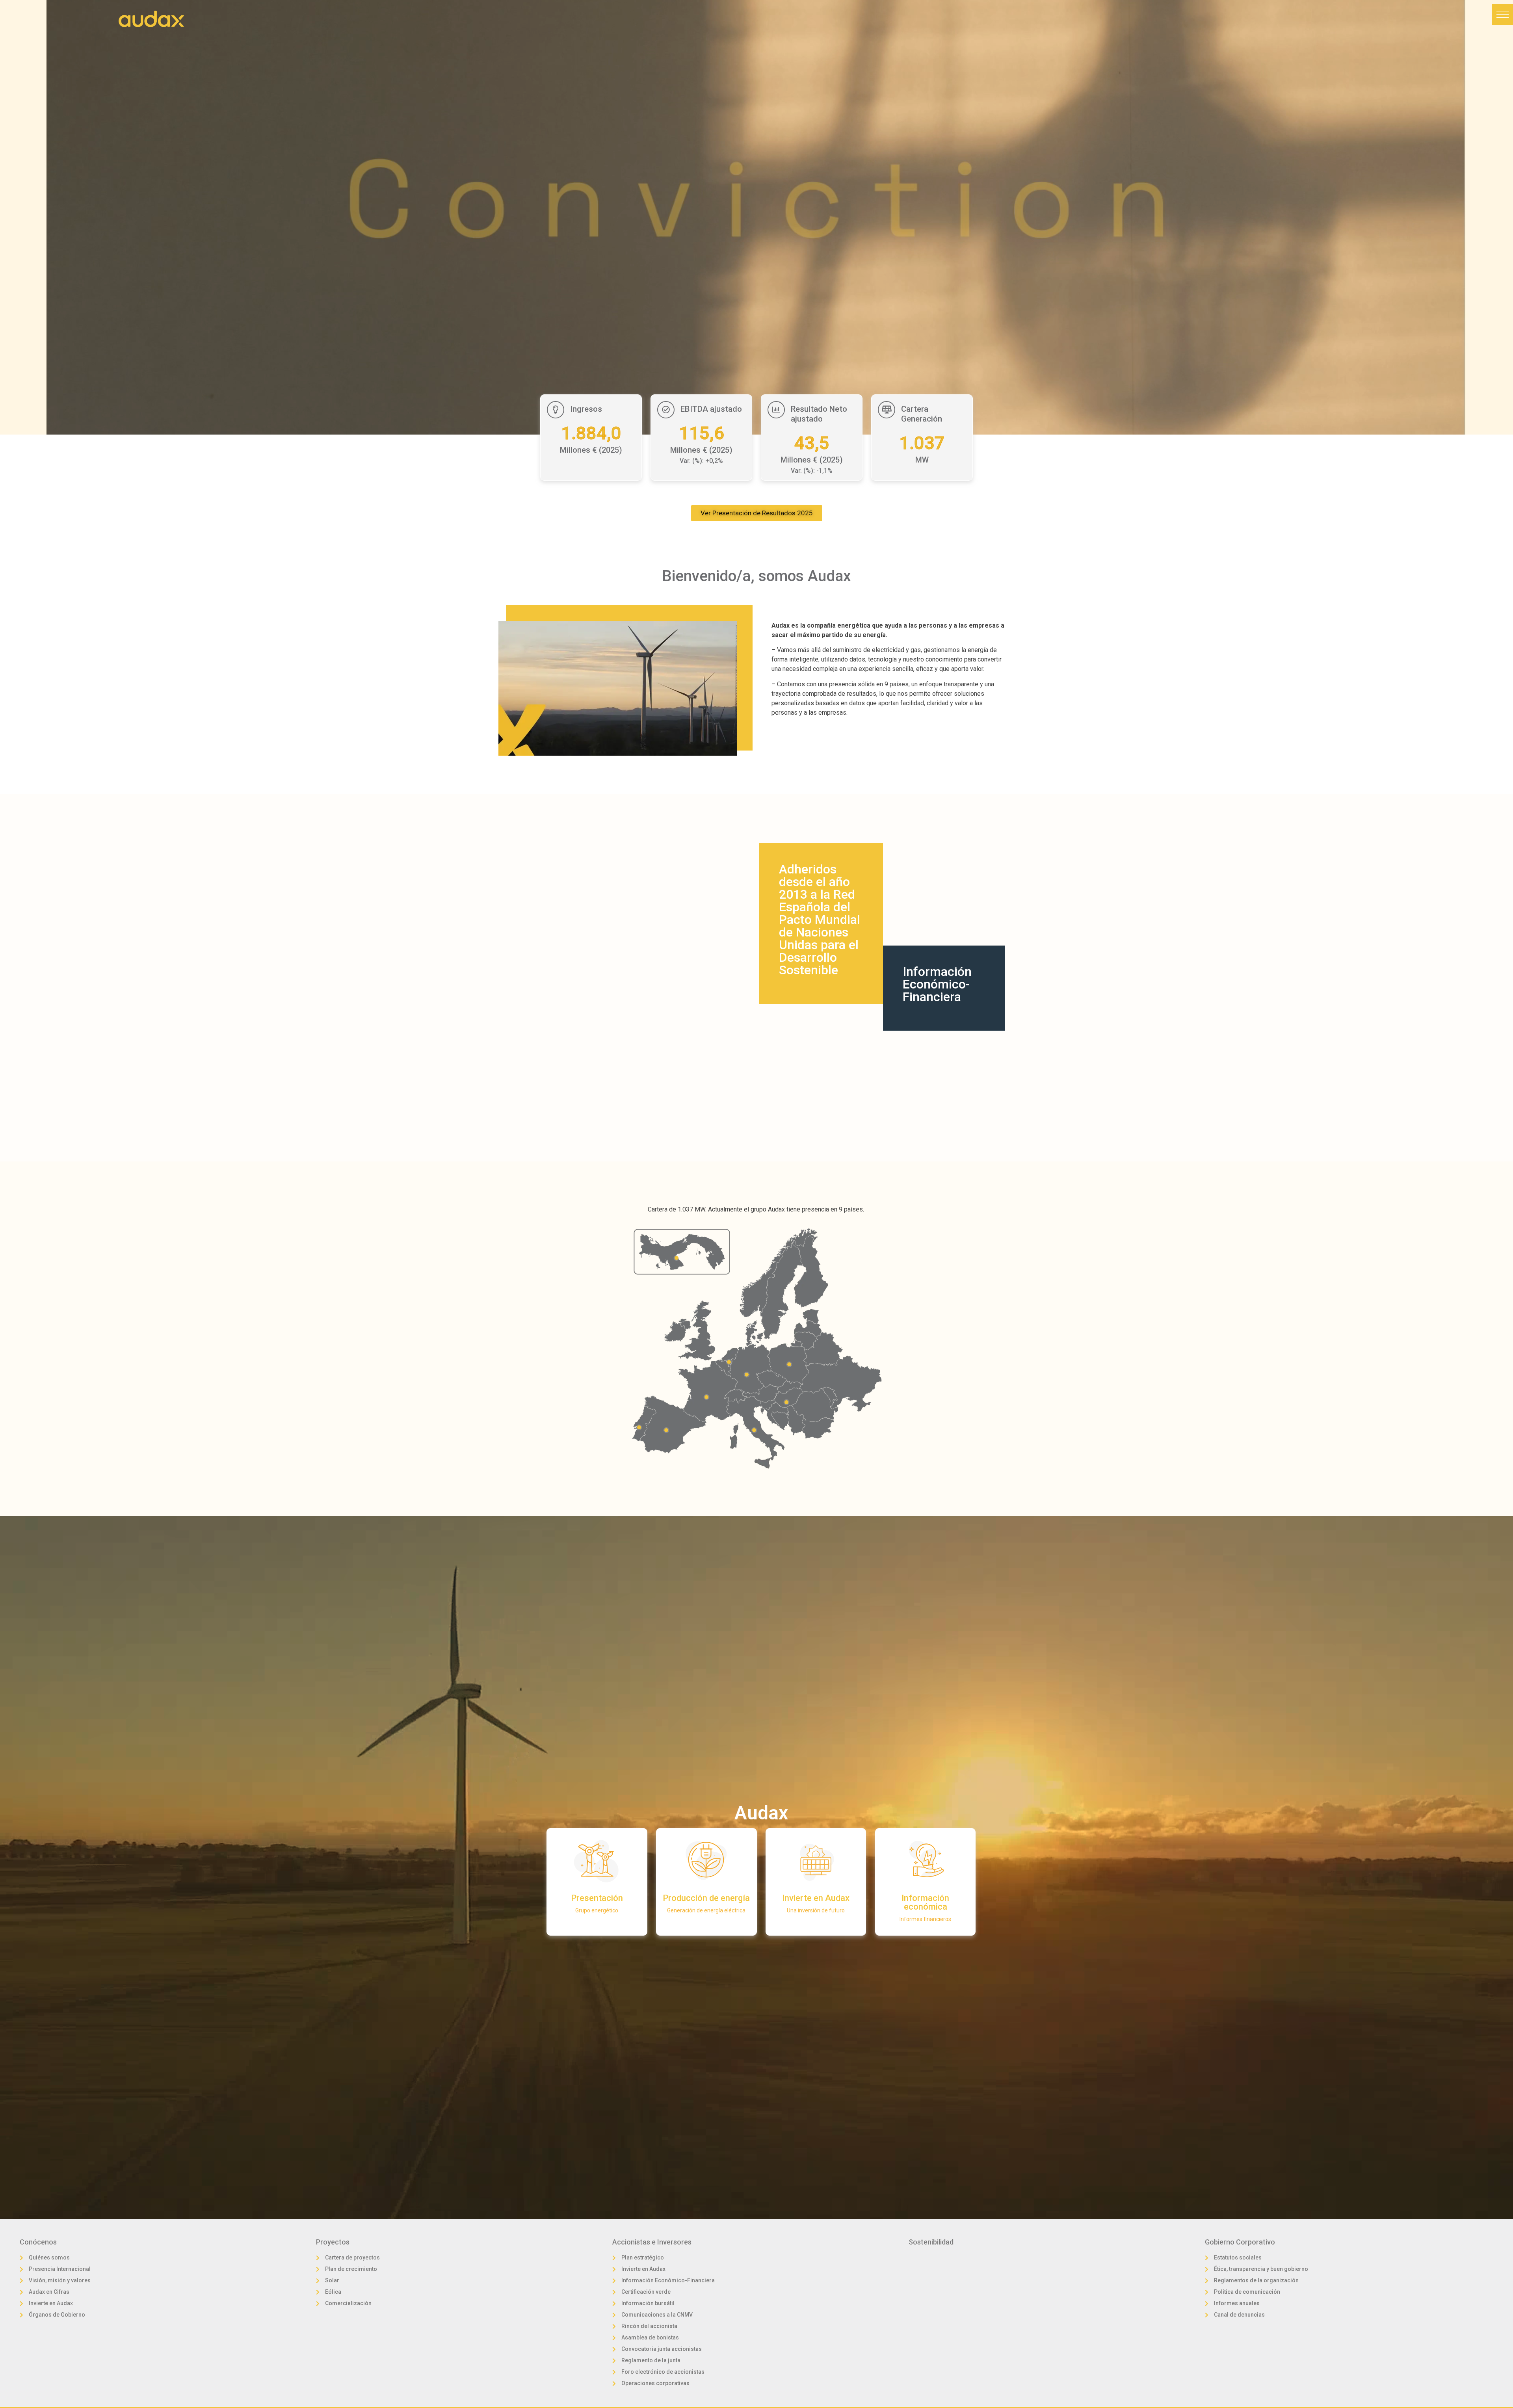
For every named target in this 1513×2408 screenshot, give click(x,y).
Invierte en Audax (816, 1898)
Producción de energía (706, 1898)
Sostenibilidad (931, 2242)
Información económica (925, 1902)
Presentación (597, 1898)
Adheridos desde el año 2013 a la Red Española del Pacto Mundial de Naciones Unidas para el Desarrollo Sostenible (820, 920)
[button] (1503, 14)
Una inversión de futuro (816, 1910)
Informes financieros (925, 1919)
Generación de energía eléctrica (706, 1910)
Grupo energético (597, 1910)
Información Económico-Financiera (937, 984)
